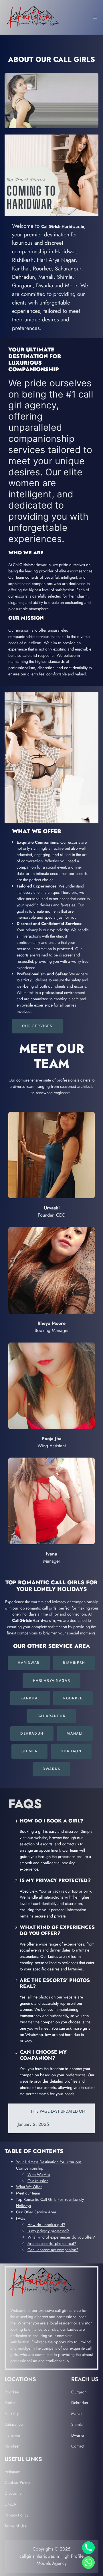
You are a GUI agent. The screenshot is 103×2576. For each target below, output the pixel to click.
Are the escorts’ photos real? (52, 2243)
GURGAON (71, 1751)
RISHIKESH (74, 1663)
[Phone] (88, 2548)
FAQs (21, 2218)
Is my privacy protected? (48, 2231)
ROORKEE (73, 1698)
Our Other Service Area (36, 2212)
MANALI (75, 1733)
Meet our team (28, 2193)
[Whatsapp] (88, 2563)
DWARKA (51, 1769)
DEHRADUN (32, 1733)
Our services (37, 1026)
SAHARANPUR (52, 1716)
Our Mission (38, 2181)
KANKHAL (30, 1698)
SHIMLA (29, 1751)
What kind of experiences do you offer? (61, 2237)
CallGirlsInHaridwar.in (63, 226)
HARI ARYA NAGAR (52, 1680)
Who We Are (39, 2174)
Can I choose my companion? (53, 2250)
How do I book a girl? (46, 2225)
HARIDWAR (29, 1663)
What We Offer (29, 2187)
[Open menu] (95, 17)
